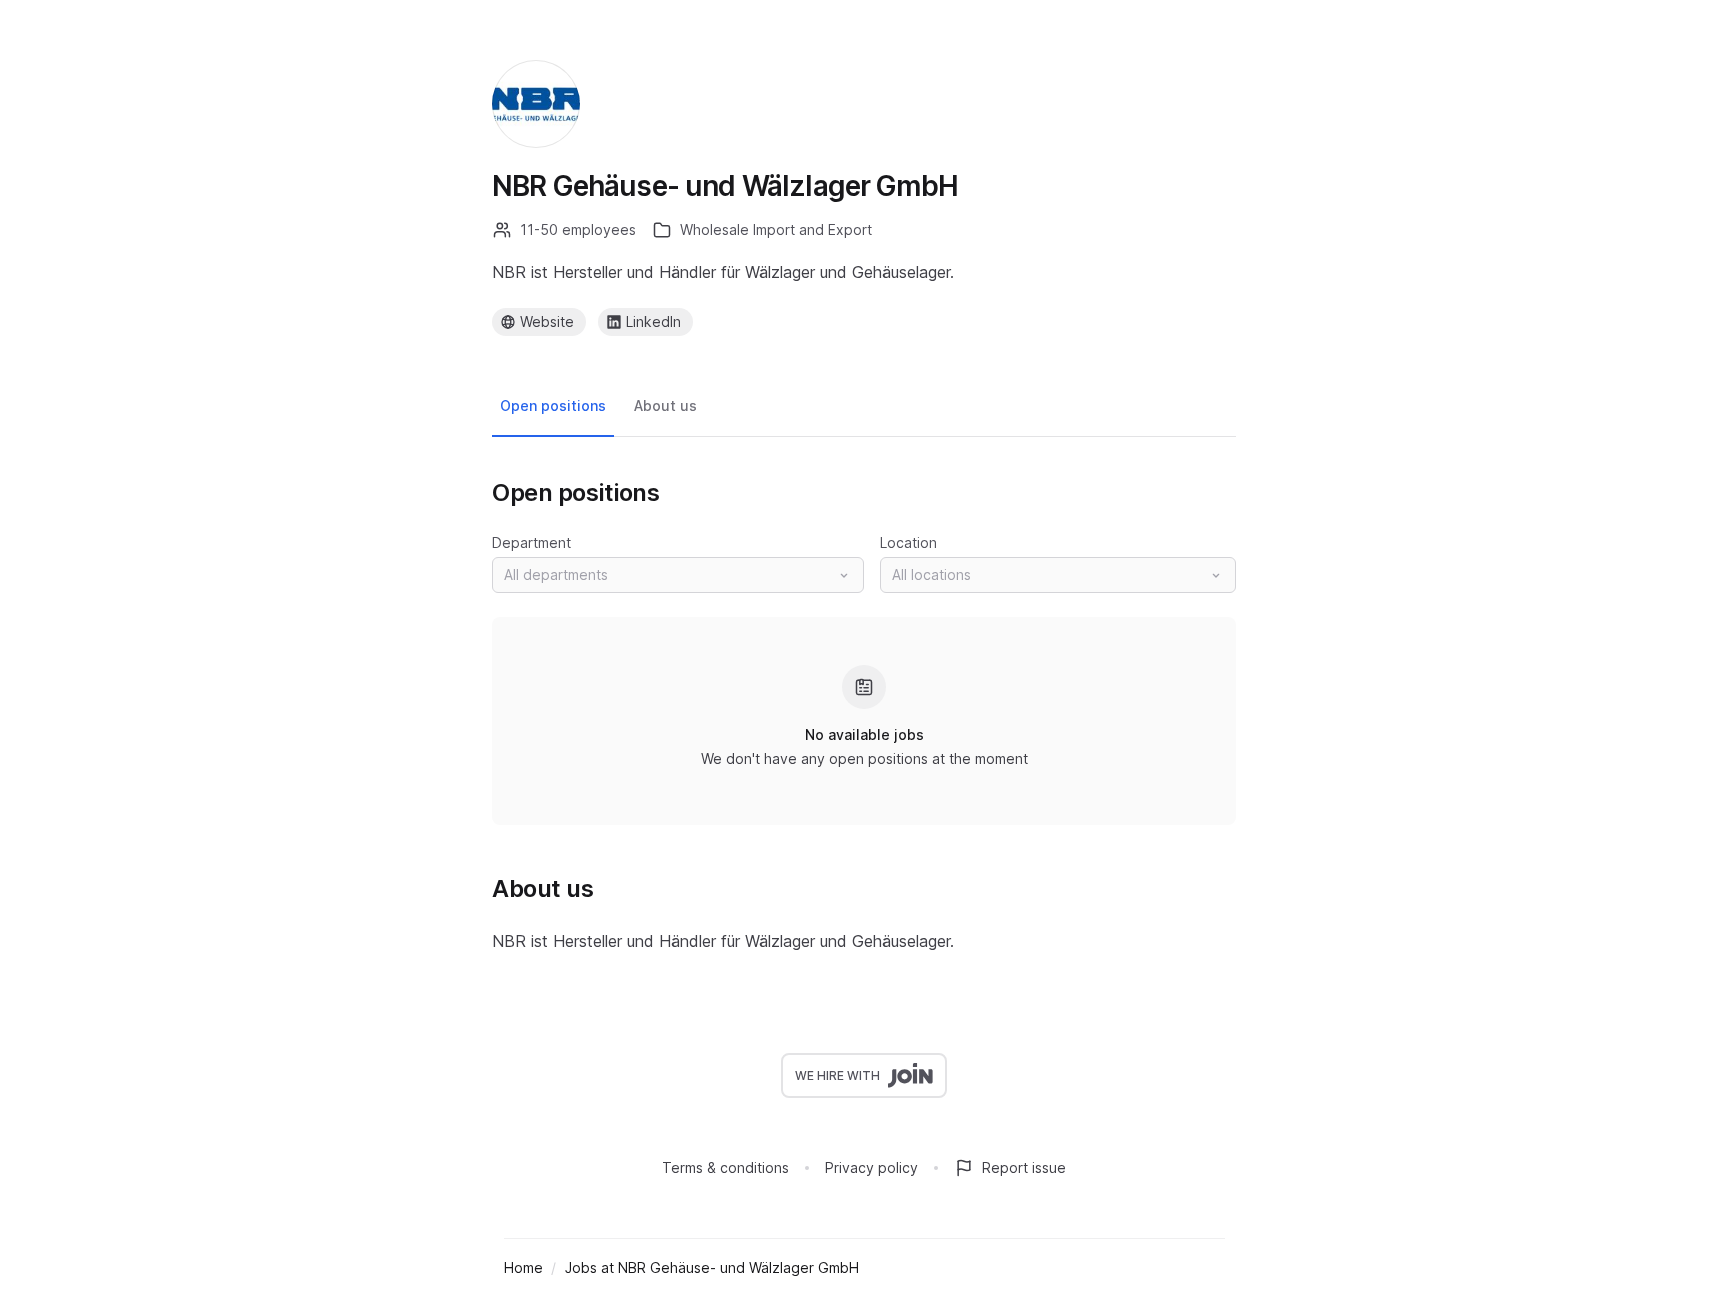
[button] (678, 575)
